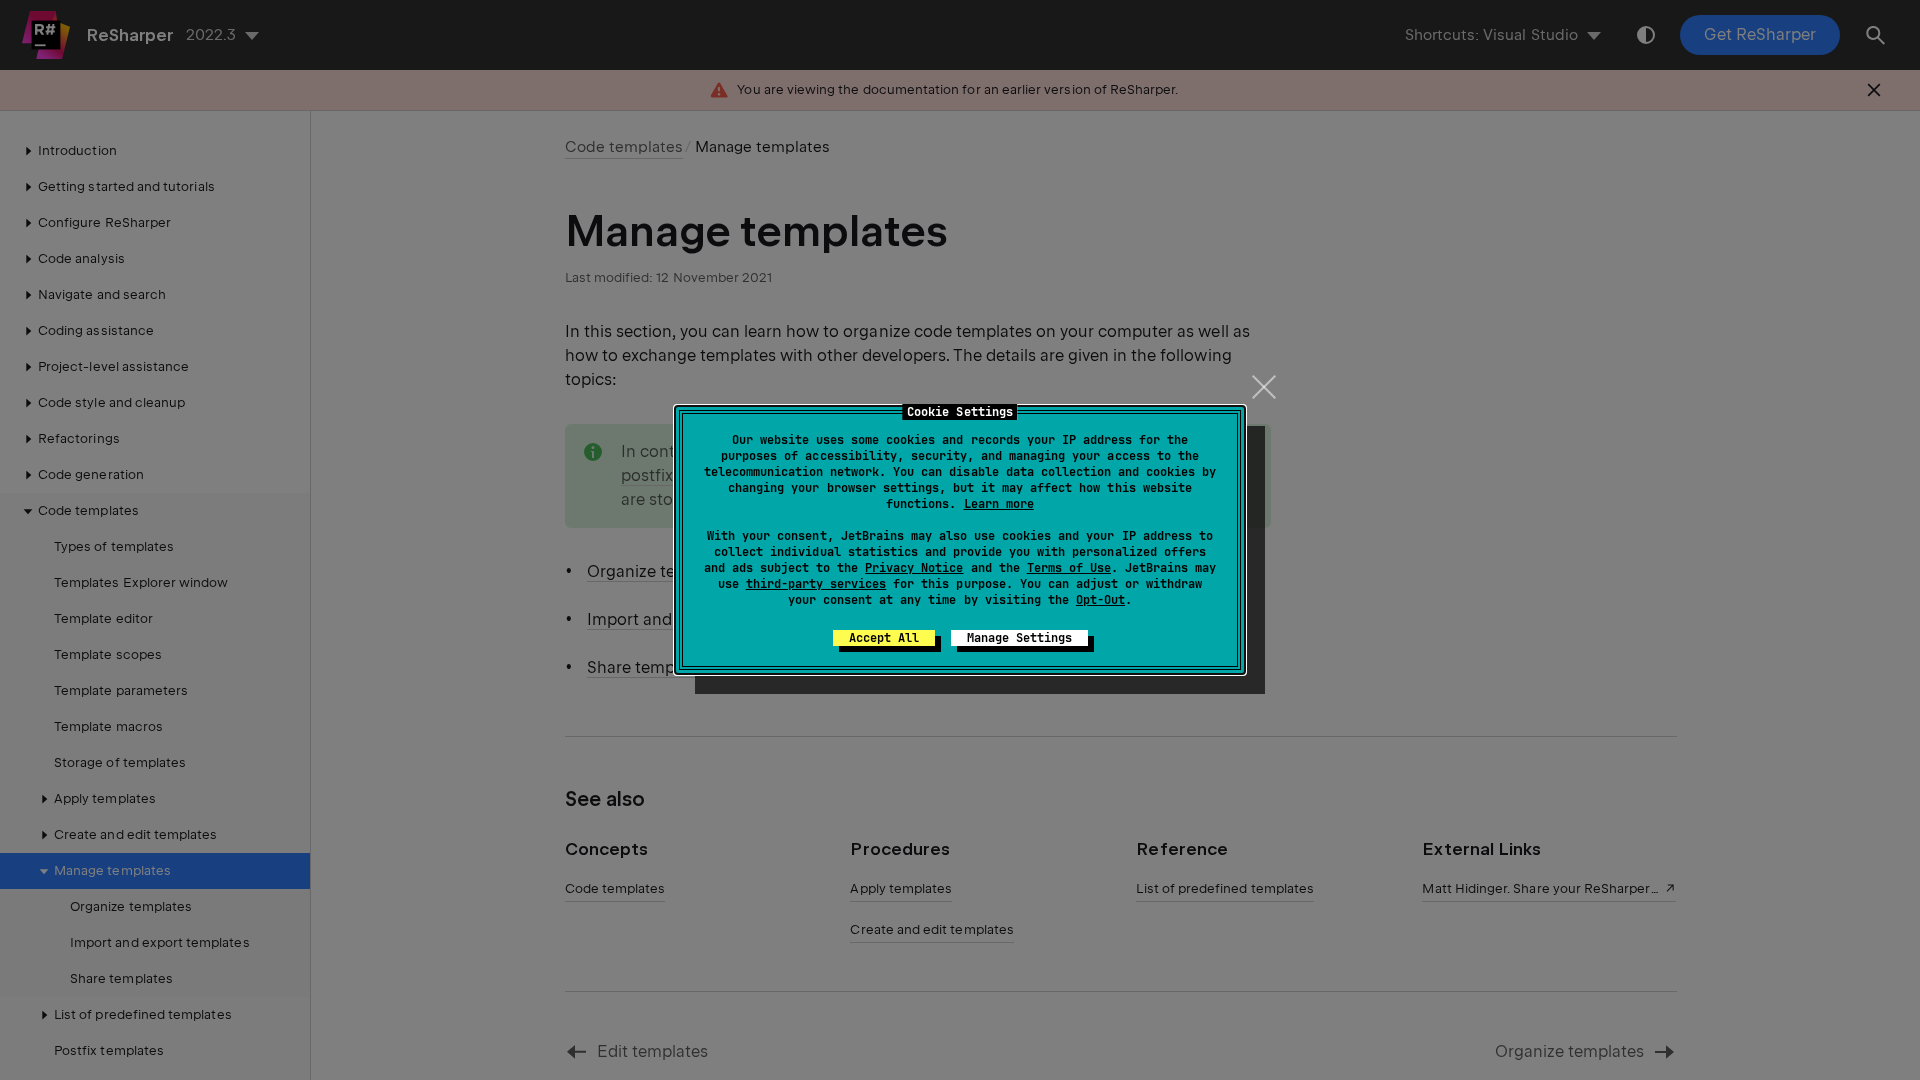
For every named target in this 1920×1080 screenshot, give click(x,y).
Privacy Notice (914, 568)
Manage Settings (1019, 638)
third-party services (816, 584)
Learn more (999, 504)
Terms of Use (1069, 568)
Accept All (884, 638)
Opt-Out (1100, 600)
